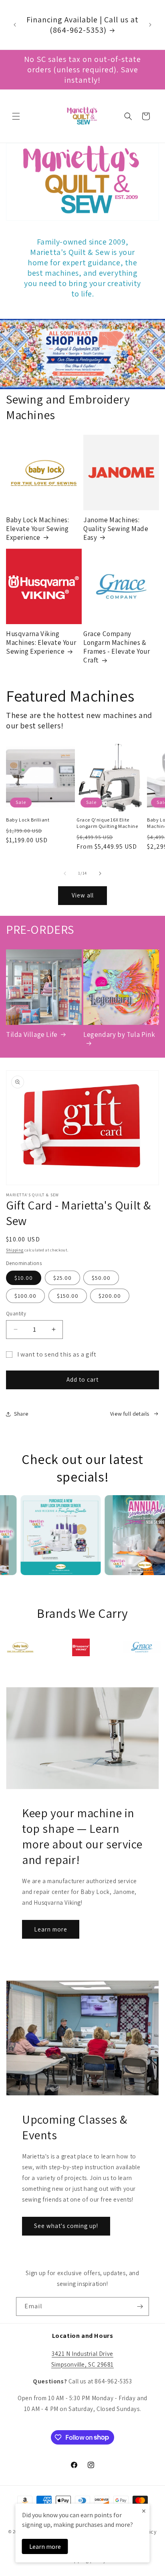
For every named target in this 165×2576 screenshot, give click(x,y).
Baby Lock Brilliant (28, 820)
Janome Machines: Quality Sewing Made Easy (116, 529)
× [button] (144, 2511)
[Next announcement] (150, 25)
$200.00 (110, 1296)
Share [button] (21, 1414)
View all (83, 895)
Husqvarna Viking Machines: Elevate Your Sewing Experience (41, 643)
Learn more (51, 1929)
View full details (130, 1414)
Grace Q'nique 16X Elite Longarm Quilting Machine (107, 823)
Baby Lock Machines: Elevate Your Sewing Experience (37, 529)
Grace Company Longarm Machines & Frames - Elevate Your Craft (117, 647)
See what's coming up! (66, 2226)
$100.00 (25, 1296)
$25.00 (62, 1278)
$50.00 (101, 1278)
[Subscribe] (140, 2306)
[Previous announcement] (15, 25)
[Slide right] (100, 873)
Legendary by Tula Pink (119, 1034)
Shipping (15, 1250)
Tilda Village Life (32, 1034)
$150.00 (68, 1296)
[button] (16, 116)
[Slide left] (65, 873)
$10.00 (24, 1278)
